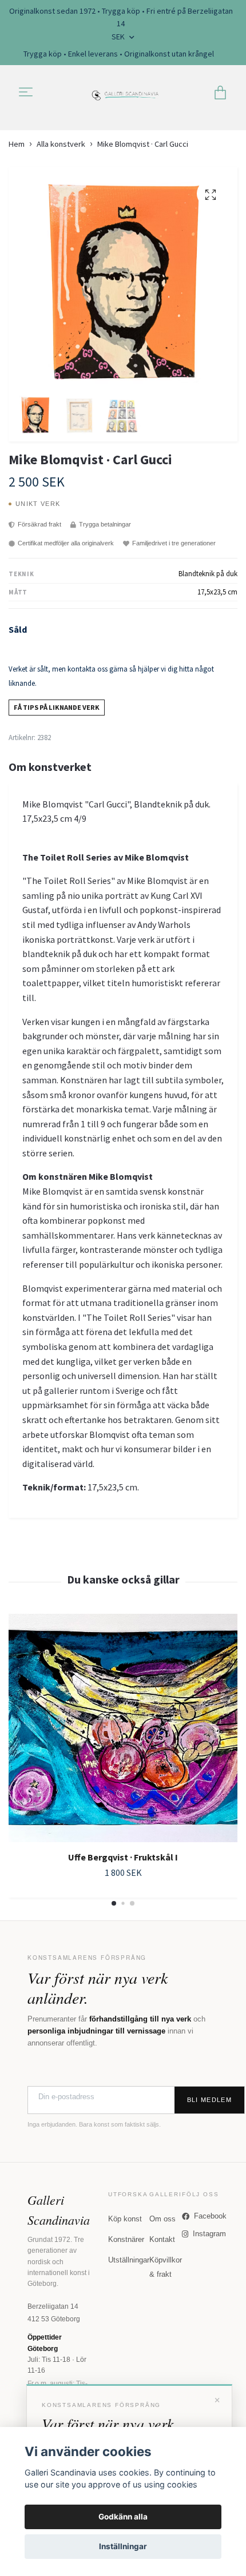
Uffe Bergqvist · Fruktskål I (123, 1857)
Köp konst (125, 2219)
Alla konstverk (61, 144)
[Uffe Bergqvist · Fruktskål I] (123, 1728)
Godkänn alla (123, 2517)
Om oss (162, 2219)
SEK (119, 37)
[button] (114, 1903)
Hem (17, 144)
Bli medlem (209, 2100)
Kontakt (162, 2239)
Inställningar (123, 2546)
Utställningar (129, 2260)
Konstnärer (126, 2239)
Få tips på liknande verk (57, 707)
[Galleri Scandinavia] (126, 93)
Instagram (209, 2234)
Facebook (210, 2216)
